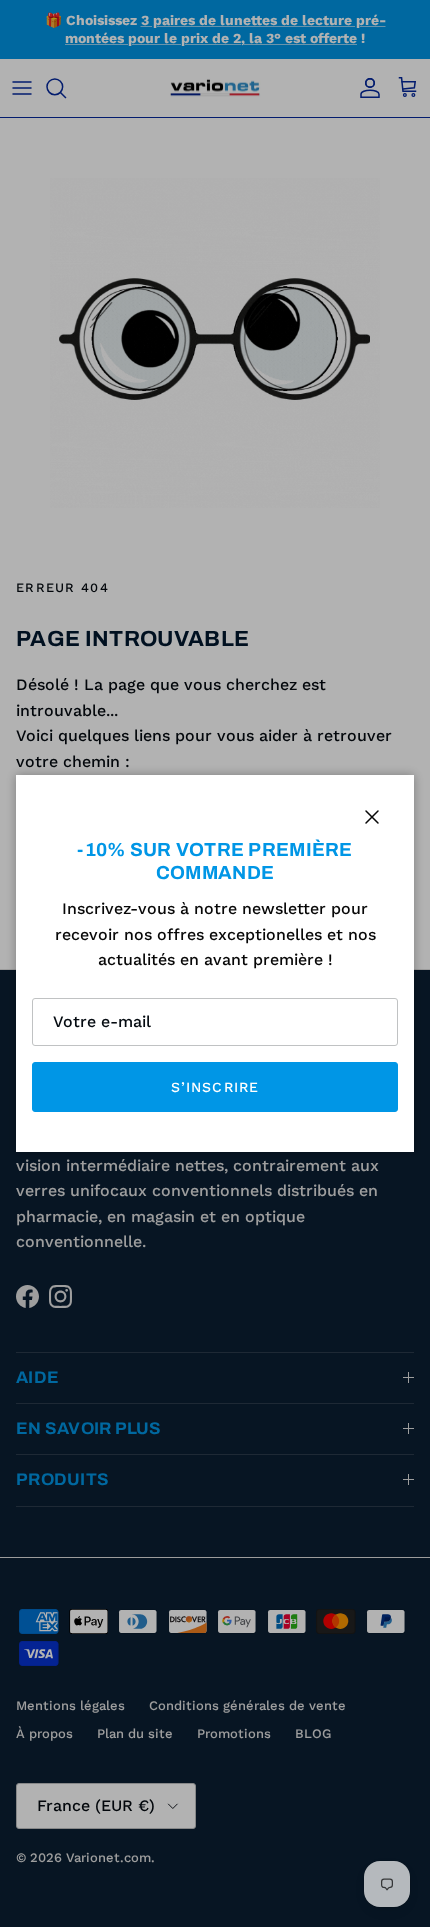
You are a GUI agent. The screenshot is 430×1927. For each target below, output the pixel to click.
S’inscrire (215, 1087)
